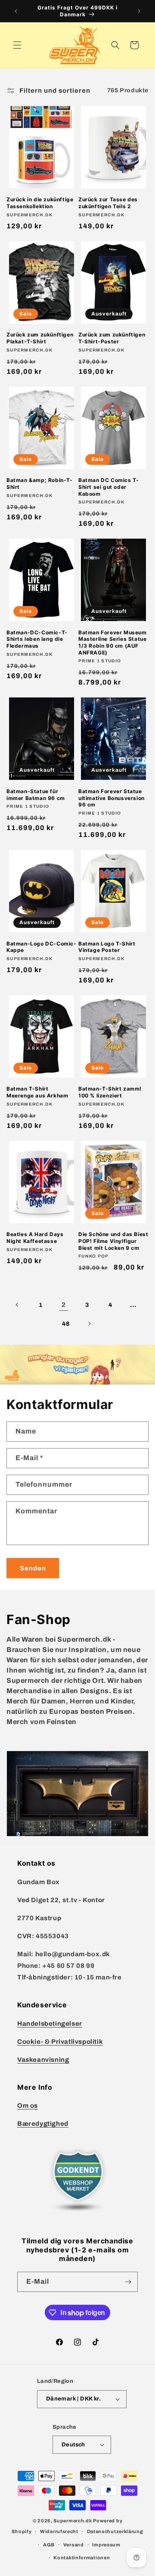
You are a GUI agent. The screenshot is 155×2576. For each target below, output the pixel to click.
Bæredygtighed (43, 2124)
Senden (33, 1568)
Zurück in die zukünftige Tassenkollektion (40, 203)
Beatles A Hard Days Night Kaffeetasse (35, 1238)
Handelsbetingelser (50, 2024)
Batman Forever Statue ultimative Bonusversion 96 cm (112, 798)
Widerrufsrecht (59, 2531)
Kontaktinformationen (82, 2558)
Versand (74, 2545)
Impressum (106, 2545)
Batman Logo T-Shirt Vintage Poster (107, 947)
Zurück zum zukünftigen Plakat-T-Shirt (40, 338)
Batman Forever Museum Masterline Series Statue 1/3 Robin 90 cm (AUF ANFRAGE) (113, 642)
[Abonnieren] (128, 2282)
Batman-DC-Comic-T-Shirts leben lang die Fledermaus (37, 639)
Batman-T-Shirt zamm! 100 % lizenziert (110, 1092)
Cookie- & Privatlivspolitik (60, 2042)
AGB (49, 2545)
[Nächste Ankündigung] (139, 11)
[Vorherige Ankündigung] (16, 11)
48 (66, 1324)
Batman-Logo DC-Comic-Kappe (42, 947)
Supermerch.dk (73, 2521)
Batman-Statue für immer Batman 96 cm (36, 795)
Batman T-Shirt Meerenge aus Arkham (37, 1092)
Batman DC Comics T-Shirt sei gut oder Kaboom (108, 487)
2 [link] (64, 1305)
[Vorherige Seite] (17, 1305)
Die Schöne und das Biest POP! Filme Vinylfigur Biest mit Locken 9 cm (113, 1241)
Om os (28, 2106)
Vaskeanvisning (43, 2060)
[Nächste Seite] (89, 1324)
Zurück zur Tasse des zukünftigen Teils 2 (108, 203)
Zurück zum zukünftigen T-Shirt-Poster (112, 338)
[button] (17, 45)
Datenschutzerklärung (115, 2531)
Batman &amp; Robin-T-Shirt (40, 483)
